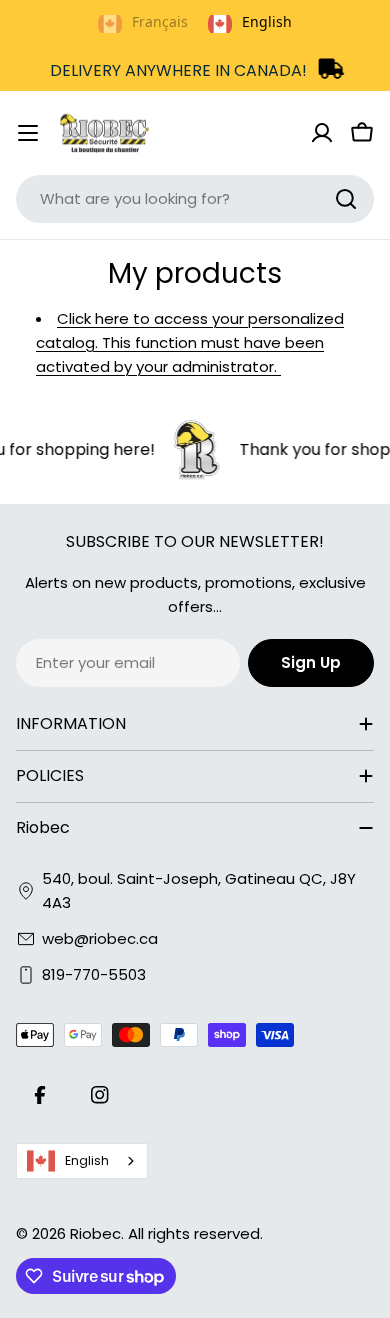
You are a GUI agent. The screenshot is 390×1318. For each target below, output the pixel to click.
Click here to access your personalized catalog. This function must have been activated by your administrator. (190, 342)
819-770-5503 (94, 974)
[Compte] (322, 133)
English (87, 1160)
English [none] (267, 21)
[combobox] (195, 199)
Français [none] (160, 21)
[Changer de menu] (28, 133)
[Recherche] (346, 199)
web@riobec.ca (100, 938)
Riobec (95, 1233)
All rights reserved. (195, 1233)
